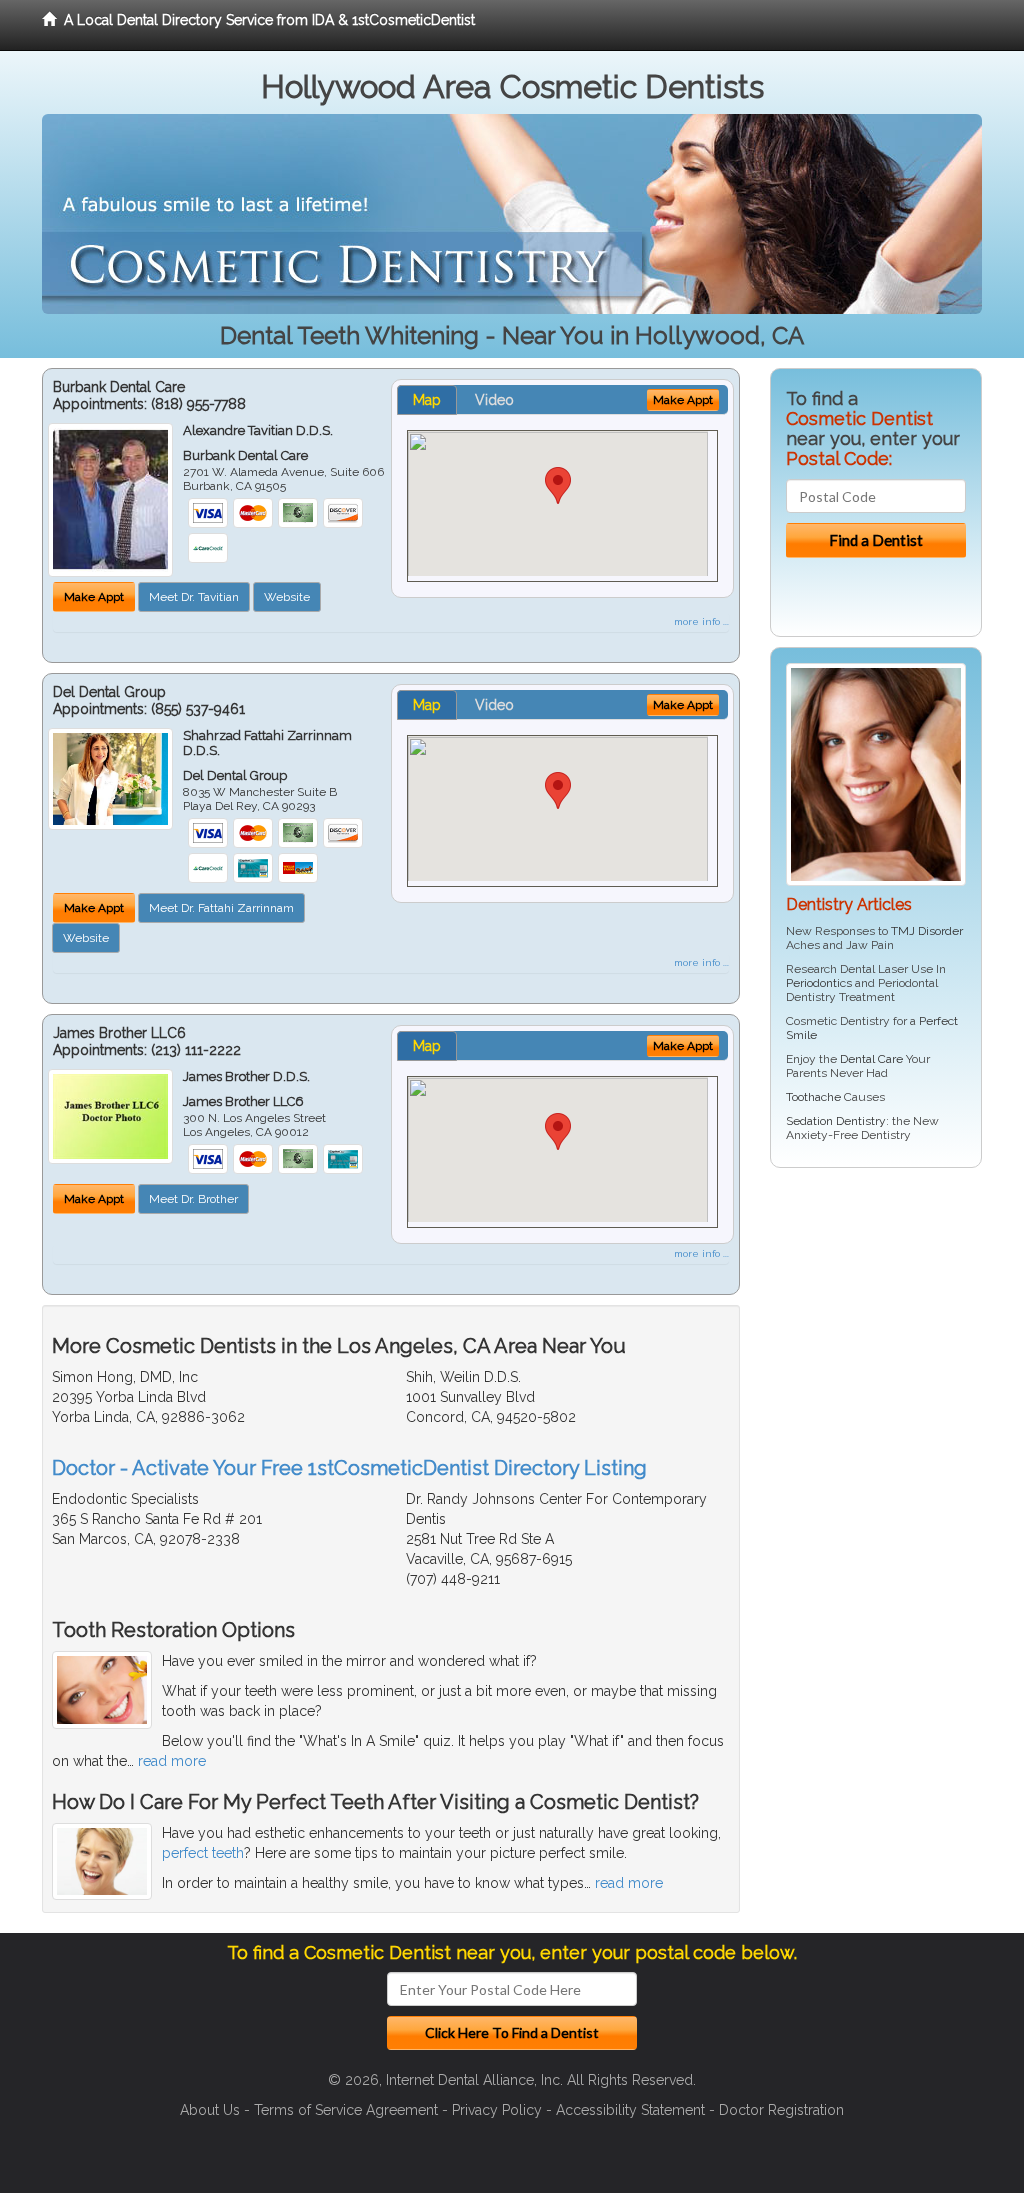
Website (287, 597)
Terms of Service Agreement (346, 2110)
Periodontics (819, 983)
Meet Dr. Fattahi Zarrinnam (221, 908)
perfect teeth (203, 1853)
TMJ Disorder (927, 931)
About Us (210, 2110)
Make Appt (94, 597)
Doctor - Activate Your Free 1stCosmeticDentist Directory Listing (349, 1468)
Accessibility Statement (630, 2110)
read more (172, 1761)
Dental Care (871, 1059)
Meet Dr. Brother (193, 1199)
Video (494, 400)
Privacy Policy (497, 2110)
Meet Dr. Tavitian (194, 597)
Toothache (813, 1097)
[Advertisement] (872, 1338)
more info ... (701, 621)
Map (427, 400)
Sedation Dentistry (836, 1121)
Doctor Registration (781, 2110)
